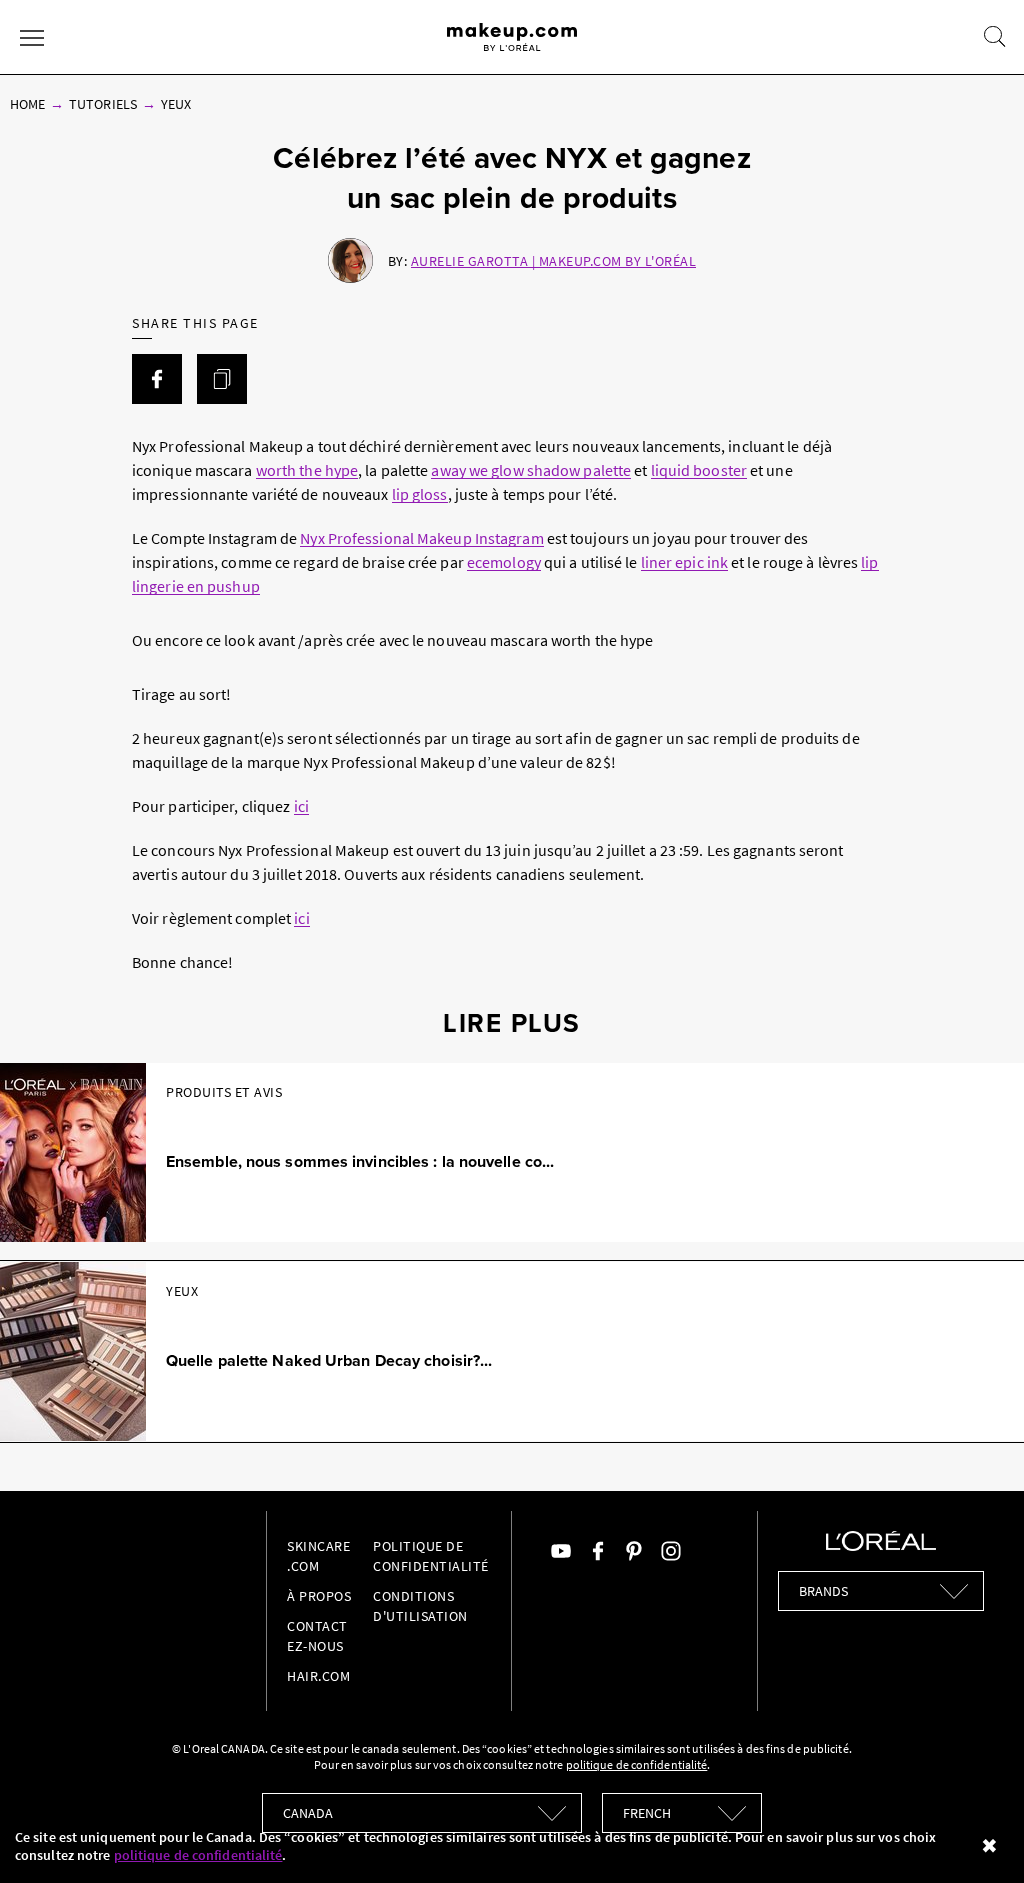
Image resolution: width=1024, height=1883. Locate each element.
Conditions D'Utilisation (420, 1606)
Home (27, 104)
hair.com (318, 1676)
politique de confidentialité (198, 1855)
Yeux (176, 104)
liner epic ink (684, 562)
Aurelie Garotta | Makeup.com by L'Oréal (554, 261)
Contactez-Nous (317, 1636)
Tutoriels (102, 104)
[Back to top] (978, 1837)
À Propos (319, 1596)
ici (301, 806)
